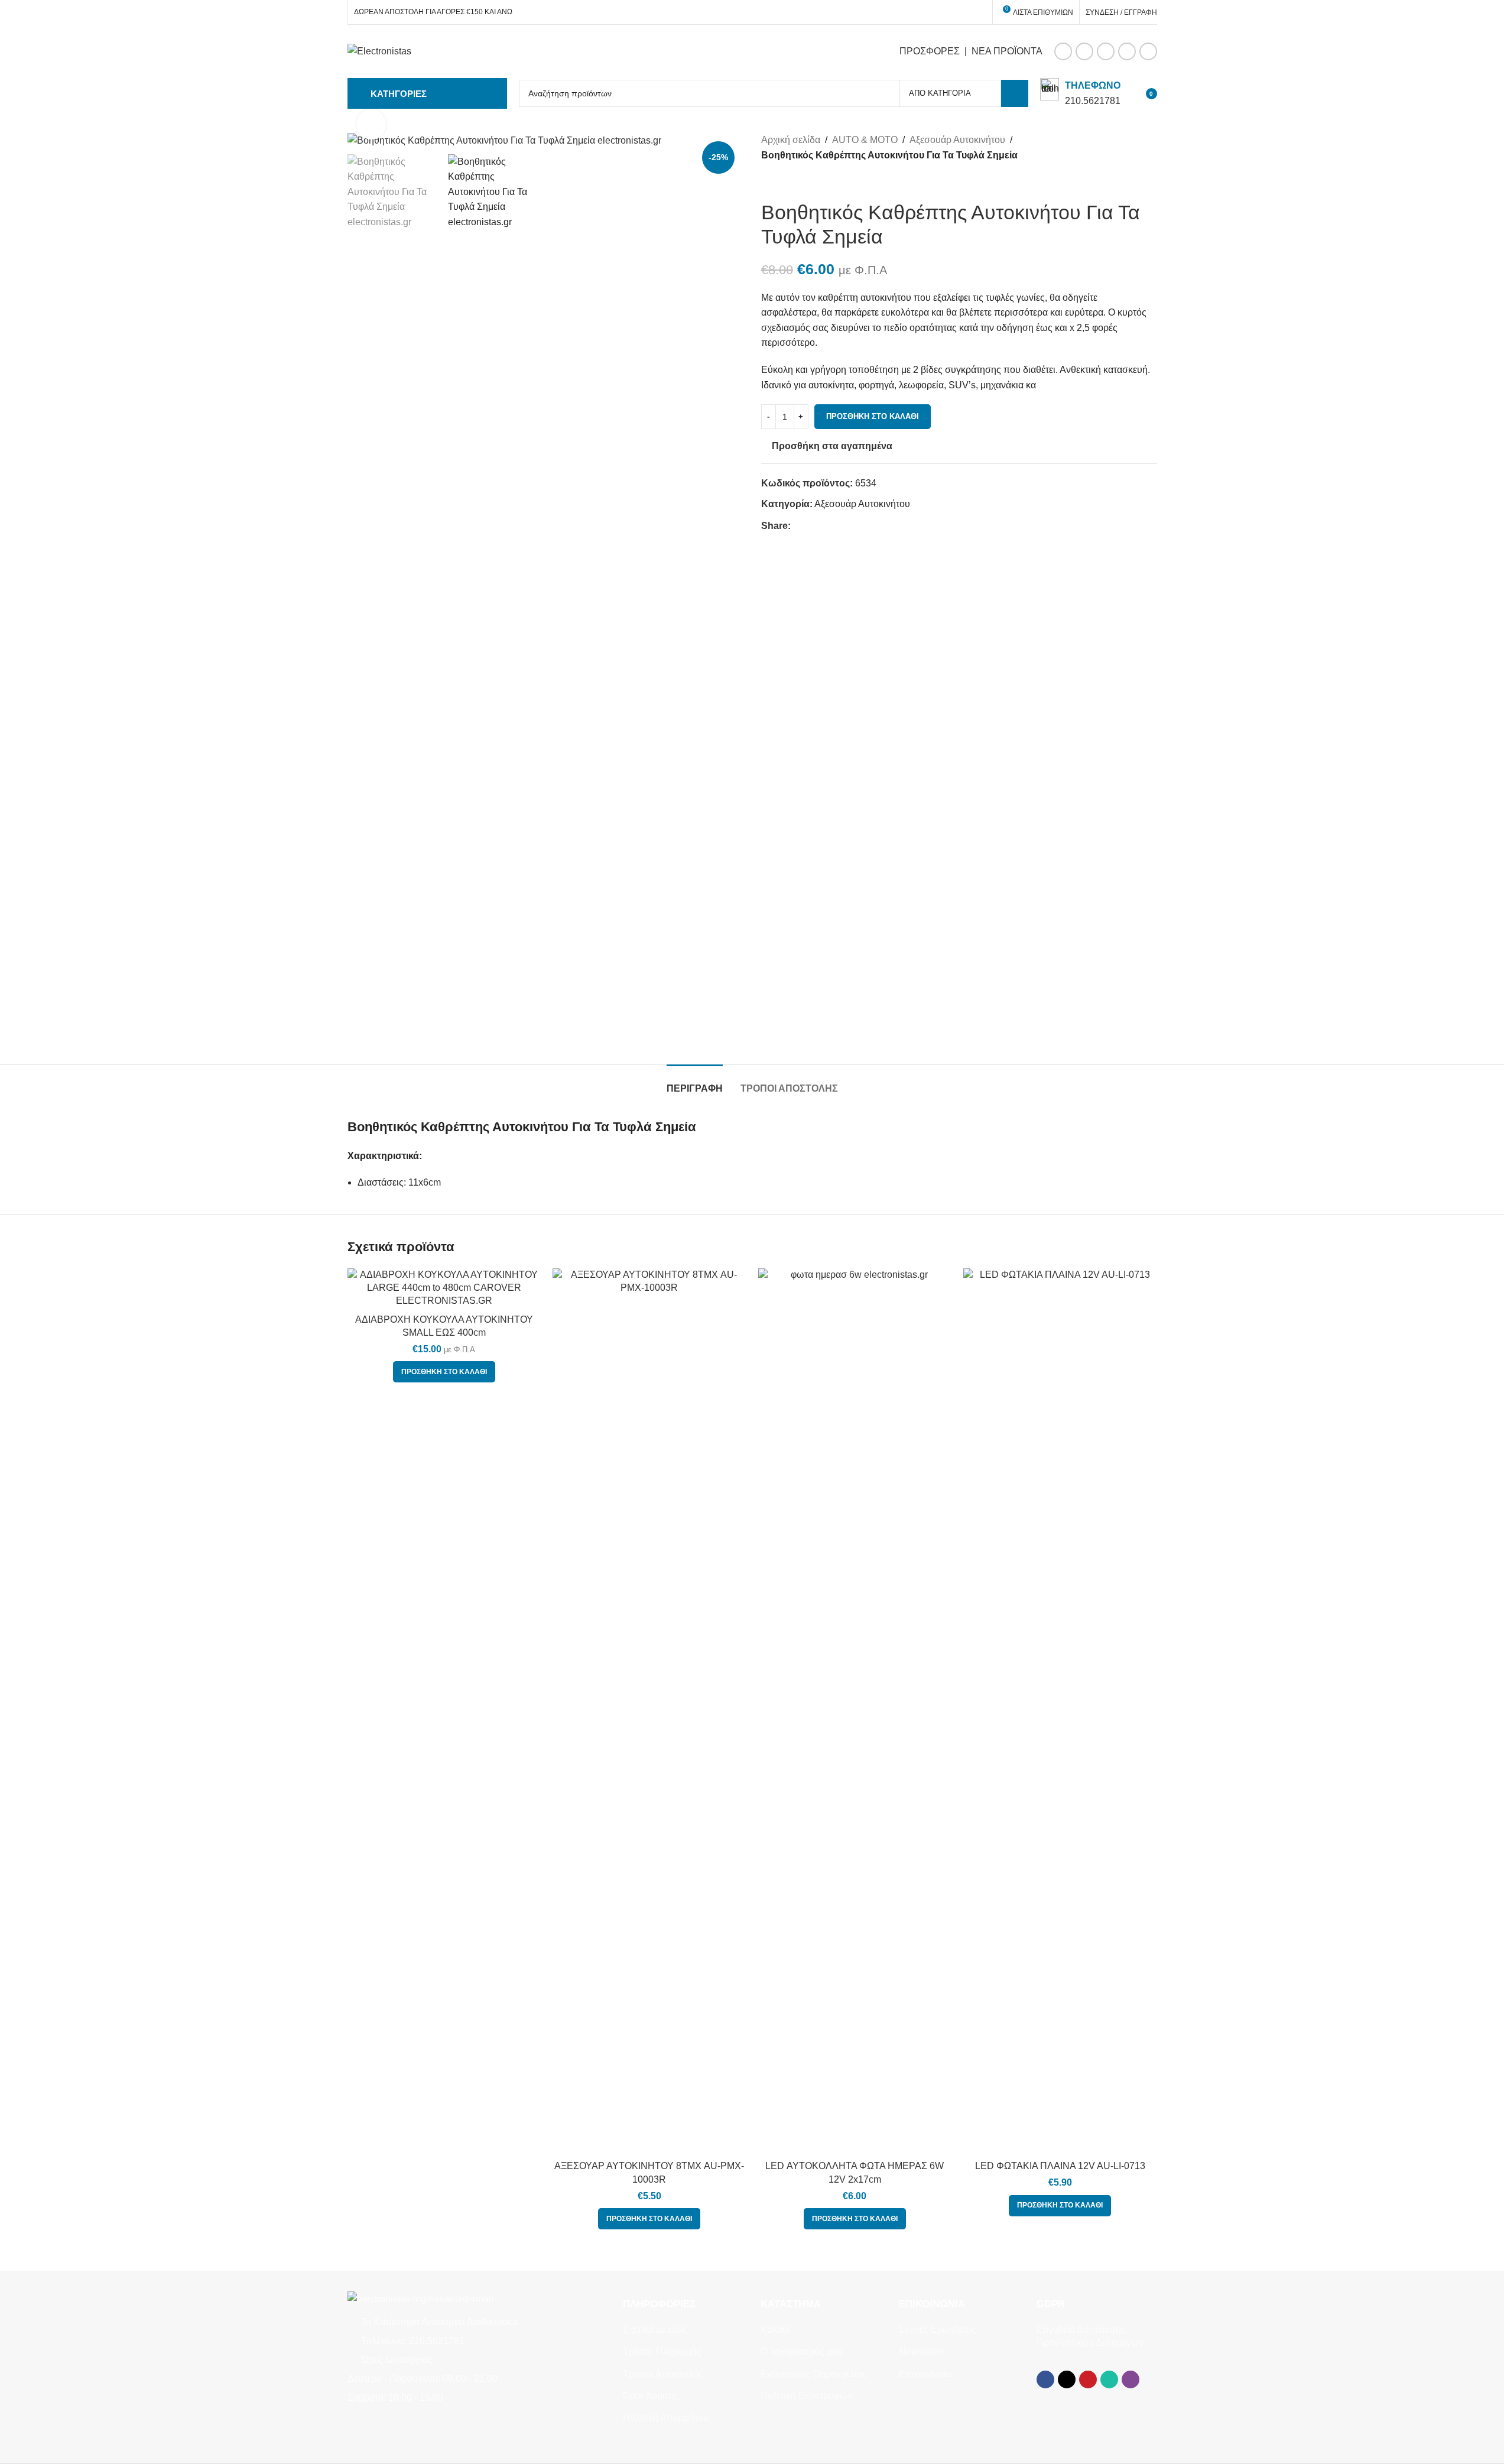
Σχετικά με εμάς (655, 2330)
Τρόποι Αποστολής (663, 2374)
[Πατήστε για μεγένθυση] (371, 124)
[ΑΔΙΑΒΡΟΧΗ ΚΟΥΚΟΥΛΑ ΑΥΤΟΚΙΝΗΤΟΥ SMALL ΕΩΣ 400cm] (444, 1288)
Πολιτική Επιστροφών (806, 2396)
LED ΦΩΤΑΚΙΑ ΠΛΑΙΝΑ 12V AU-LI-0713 (1060, 2166)
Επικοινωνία (925, 2374)
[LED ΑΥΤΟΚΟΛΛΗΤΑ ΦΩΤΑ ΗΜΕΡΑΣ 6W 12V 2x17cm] (855, 1712)
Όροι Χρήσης (651, 2396)
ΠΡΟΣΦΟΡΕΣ (930, 51)
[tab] (695, 1082)
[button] (444, 1372)
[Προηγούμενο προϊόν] (768, 181)
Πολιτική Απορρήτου (666, 2418)
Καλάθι (775, 2330)
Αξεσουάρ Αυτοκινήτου (957, 140)
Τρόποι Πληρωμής (662, 2351)
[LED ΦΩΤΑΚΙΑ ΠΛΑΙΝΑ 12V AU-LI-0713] (1060, 1712)
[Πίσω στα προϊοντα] (782, 181)
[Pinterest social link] (1106, 51)
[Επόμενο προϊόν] (797, 181)
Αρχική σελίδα (791, 140)
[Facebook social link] (1063, 51)
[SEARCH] (1015, 93)
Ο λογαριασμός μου (802, 2351)
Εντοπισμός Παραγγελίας (814, 2374)
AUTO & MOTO (865, 140)
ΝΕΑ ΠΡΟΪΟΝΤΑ (1007, 51)
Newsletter (921, 2351)
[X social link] (1084, 51)
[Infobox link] (1080, 93)
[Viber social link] (1148, 51)
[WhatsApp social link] (1127, 51)
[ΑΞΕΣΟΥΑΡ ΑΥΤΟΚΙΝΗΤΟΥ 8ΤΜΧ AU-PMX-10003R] (649, 1712)
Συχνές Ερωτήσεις (938, 2330)
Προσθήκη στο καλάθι (873, 416)
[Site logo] (379, 51)
